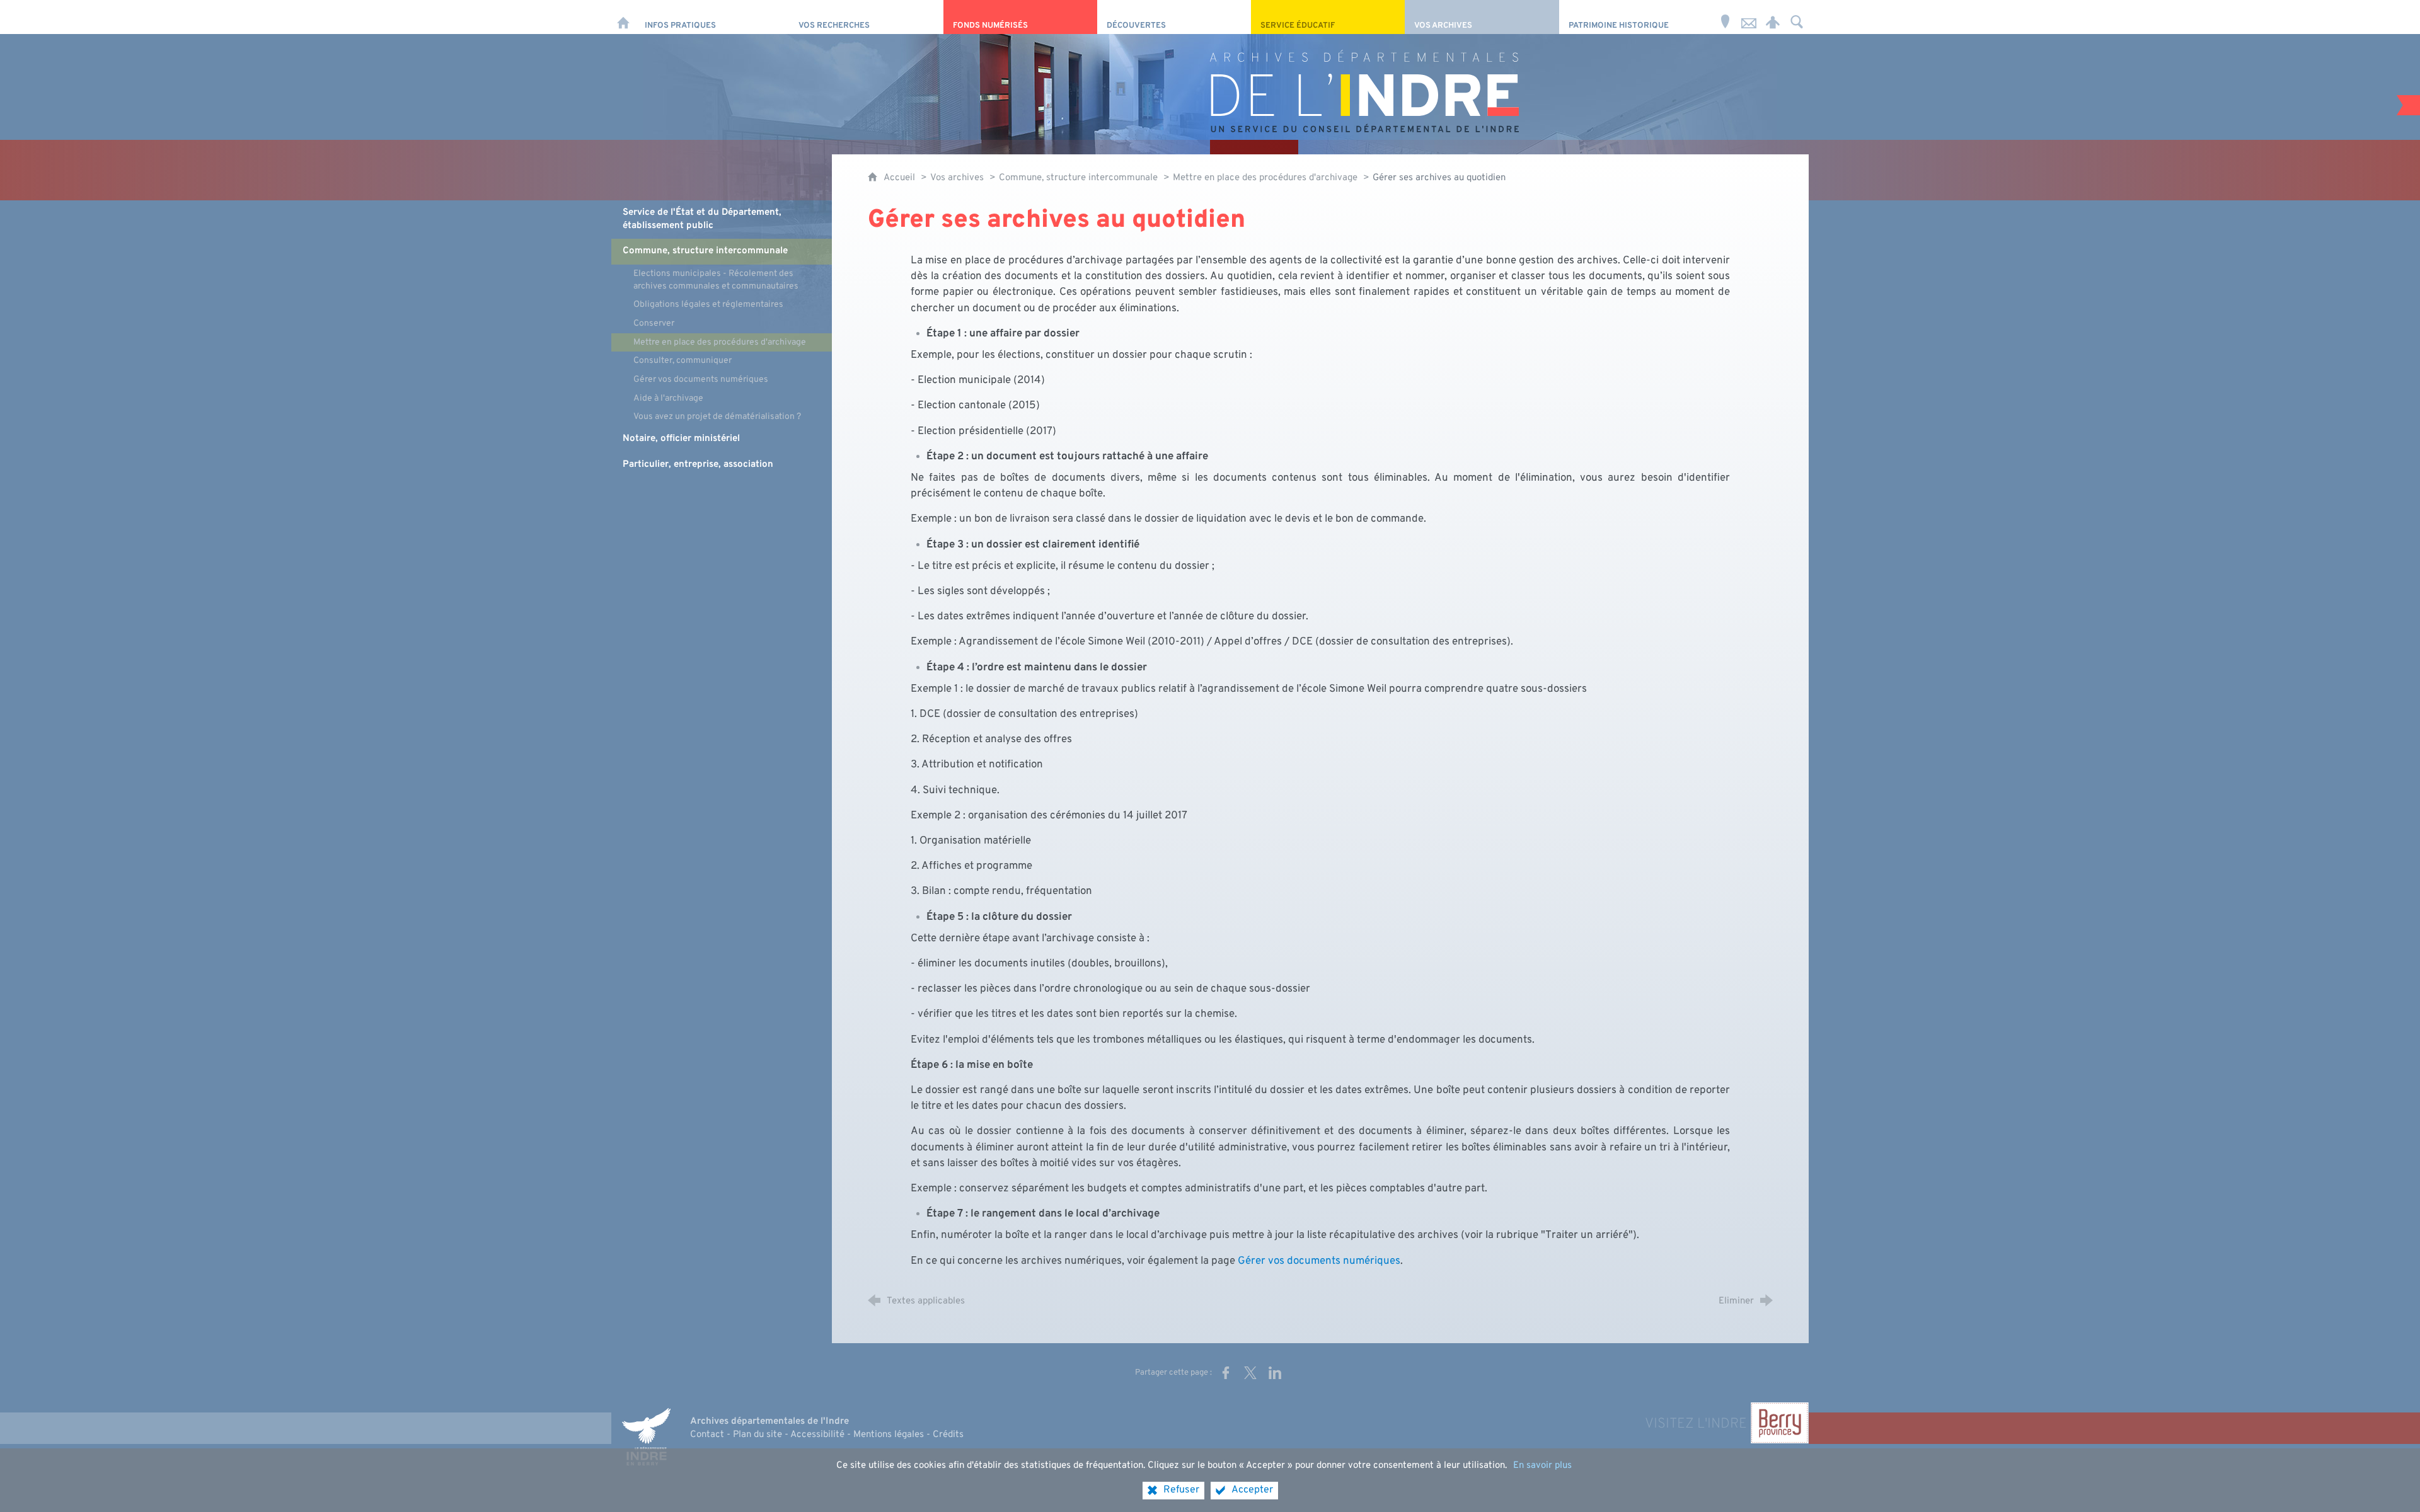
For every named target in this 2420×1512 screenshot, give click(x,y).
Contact (707, 1435)
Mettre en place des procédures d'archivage (1265, 178)
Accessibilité (817, 1435)
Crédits (948, 1435)
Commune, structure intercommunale (1078, 178)
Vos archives (957, 178)
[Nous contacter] (1749, 17)
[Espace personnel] (1773, 17)
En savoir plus (1542, 1466)
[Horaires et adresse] (1725, 17)
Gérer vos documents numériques (1319, 1261)
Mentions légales (889, 1435)
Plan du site (758, 1435)
